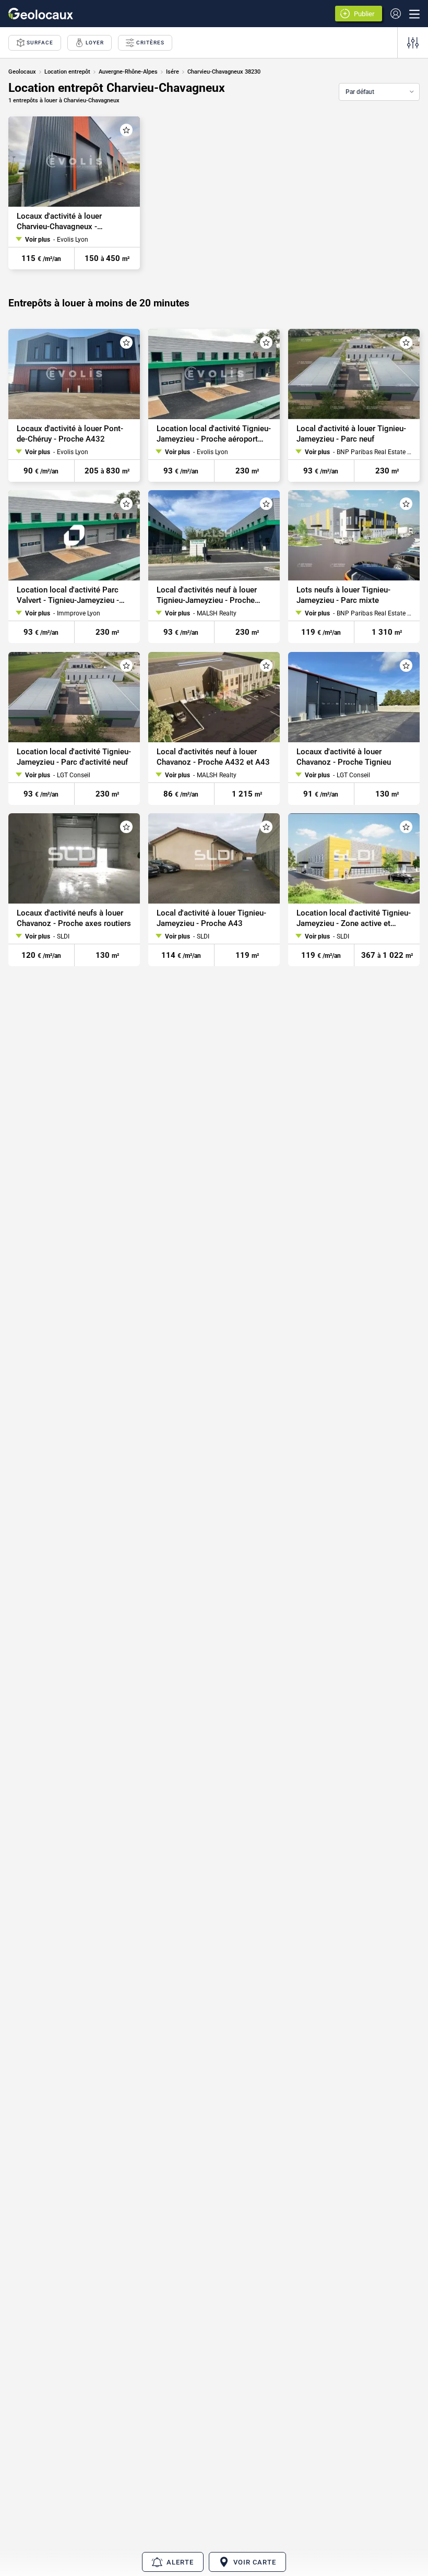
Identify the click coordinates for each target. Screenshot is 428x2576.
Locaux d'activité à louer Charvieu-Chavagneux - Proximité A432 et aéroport (65, 222)
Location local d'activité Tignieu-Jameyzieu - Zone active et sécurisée (354, 918)
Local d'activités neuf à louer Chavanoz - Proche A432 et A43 (213, 757)
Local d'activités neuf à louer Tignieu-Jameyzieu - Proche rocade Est (207, 596)
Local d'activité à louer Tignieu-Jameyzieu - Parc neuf (351, 434)
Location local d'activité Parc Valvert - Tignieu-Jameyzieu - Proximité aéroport (68, 596)
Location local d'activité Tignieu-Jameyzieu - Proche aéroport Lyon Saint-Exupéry (214, 434)
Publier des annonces (366, 15)
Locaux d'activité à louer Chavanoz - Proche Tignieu (344, 757)
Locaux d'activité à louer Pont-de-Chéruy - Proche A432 (70, 434)
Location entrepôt (67, 72)
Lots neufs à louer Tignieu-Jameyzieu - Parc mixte (343, 596)
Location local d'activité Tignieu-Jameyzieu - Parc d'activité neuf (74, 757)
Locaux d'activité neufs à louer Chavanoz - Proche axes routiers (74, 918)
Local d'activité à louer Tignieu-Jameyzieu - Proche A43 (211, 918)
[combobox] (379, 92)
